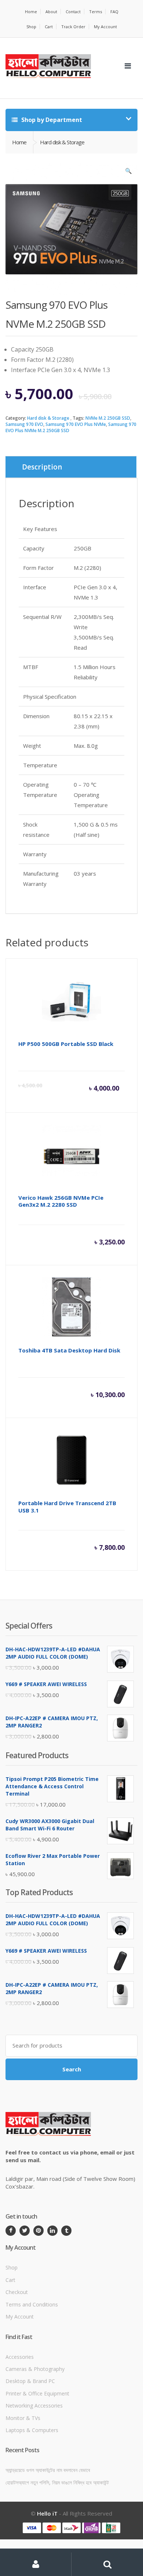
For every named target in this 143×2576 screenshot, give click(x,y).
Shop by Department (51, 120)
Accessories (20, 2357)
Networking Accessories (34, 2406)
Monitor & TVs (23, 2418)
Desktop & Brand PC (30, 2381)
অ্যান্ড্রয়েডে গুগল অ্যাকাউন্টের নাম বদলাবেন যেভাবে (48, 2470)
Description (42, 467)
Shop (31, 27)
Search (72, 2069)
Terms (96, 12)
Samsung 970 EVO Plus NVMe (76, 424)
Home (31, 12)
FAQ (114, 12)
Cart (49, 27)
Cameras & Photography (35, 2369)
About (51, 12)
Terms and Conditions (32, 2304)
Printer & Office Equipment (37, 2393)
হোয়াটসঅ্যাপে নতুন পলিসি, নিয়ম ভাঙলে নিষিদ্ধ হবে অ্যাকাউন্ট (57, 2482)
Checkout (17, 2292)
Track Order (73, 27)
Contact (73, 12)
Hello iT (47, 2513)
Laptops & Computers (32, 2430)
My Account (105, 27)
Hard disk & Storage (48, 418)
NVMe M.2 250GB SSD (108, 418)
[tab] (71, 467)
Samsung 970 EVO (24, 424)
